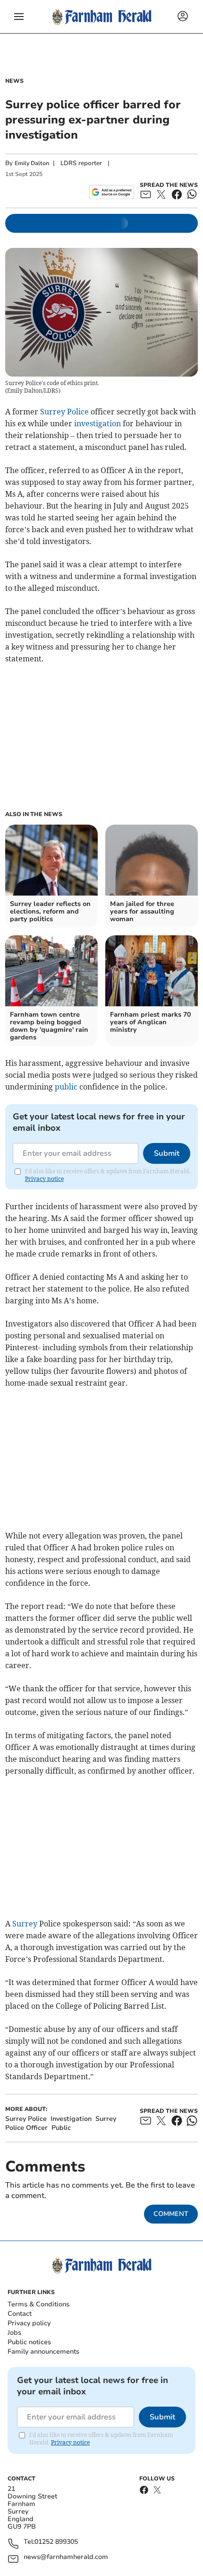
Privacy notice (44, 1179)
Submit (167, 1153)
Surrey (25, 1924)
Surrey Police (64, 412)
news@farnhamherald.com (66, 2557)
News (14, 81)
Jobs (14, 2333)
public (66, 1087)
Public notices (29, 2342)
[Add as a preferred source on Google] (112, 192)
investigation (97, 423)
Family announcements (43, 2352)
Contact (20, 2314)
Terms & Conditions (38, 2304)
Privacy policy (29, 2323)
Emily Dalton (32, 163)
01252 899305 (56, 2542)
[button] (19, 17)
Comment (171, 2214)
